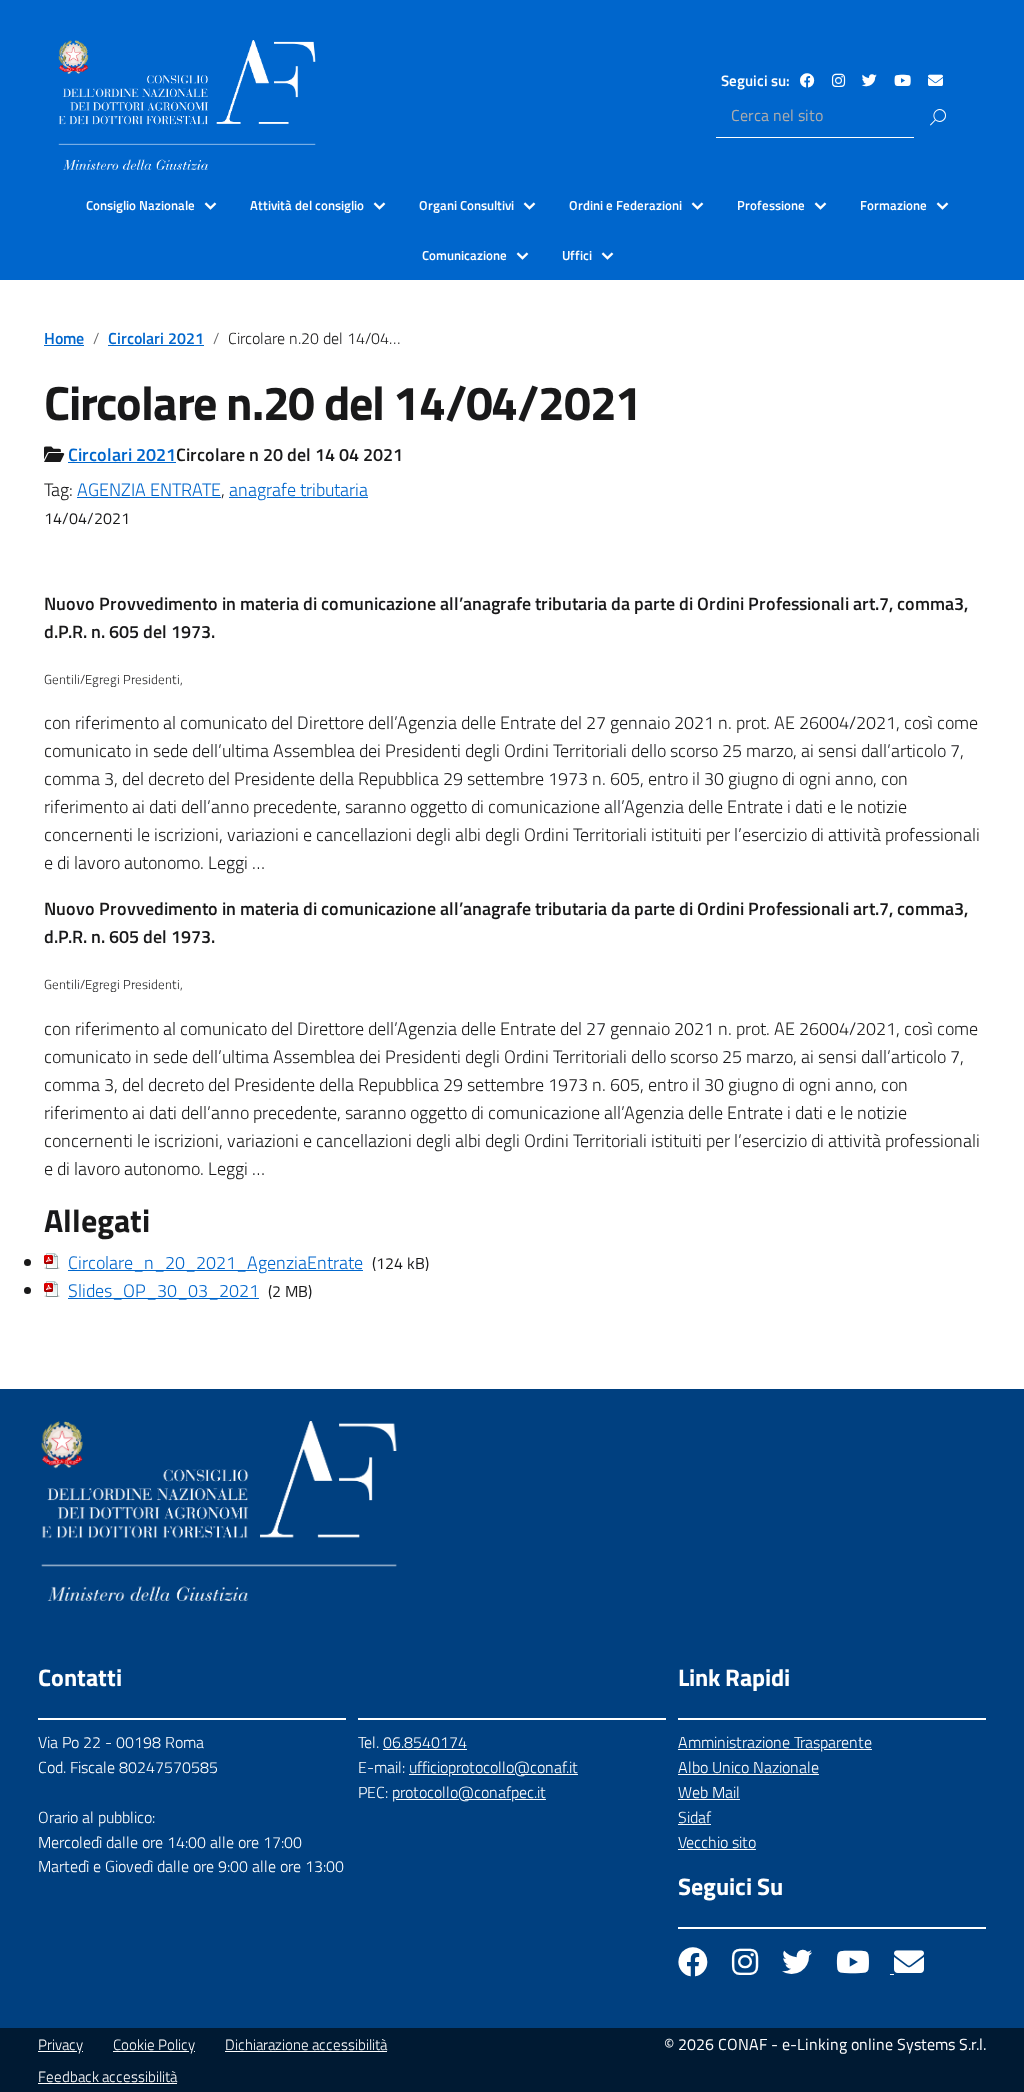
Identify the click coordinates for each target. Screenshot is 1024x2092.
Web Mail (709, 1792)
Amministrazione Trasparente (775, 1742)
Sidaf (694, 1817)
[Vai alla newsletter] (935, 80)
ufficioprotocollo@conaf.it (493, 1767)
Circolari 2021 (156, 338)
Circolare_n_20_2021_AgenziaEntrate (215, 1262)
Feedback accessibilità (107, 2076)
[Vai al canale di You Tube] (902, 80)
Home (64, 338)
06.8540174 (425, 1742)
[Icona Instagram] (747, 1967)
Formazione (893, 205)
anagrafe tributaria (298, 489)
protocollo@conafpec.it (469, 1792)
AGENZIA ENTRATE (149, 489)
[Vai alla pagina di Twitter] (869, 80)
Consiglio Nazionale (140, 205)
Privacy (60, 2044)
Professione (771, 205)
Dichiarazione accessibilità (306, 2044)
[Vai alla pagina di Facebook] (807, 80)
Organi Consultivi (466, 205)
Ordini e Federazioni (625, 205)
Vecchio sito (717, 1842)
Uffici (577, 255)
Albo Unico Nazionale (748, 1767)
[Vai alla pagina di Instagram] (838, 80)
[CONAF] (187, 105)
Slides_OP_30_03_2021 (163, 1290)
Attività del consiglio (307, 205)
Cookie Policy (154, 2044)
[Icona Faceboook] (695, 1967)
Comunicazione (464, 255)
